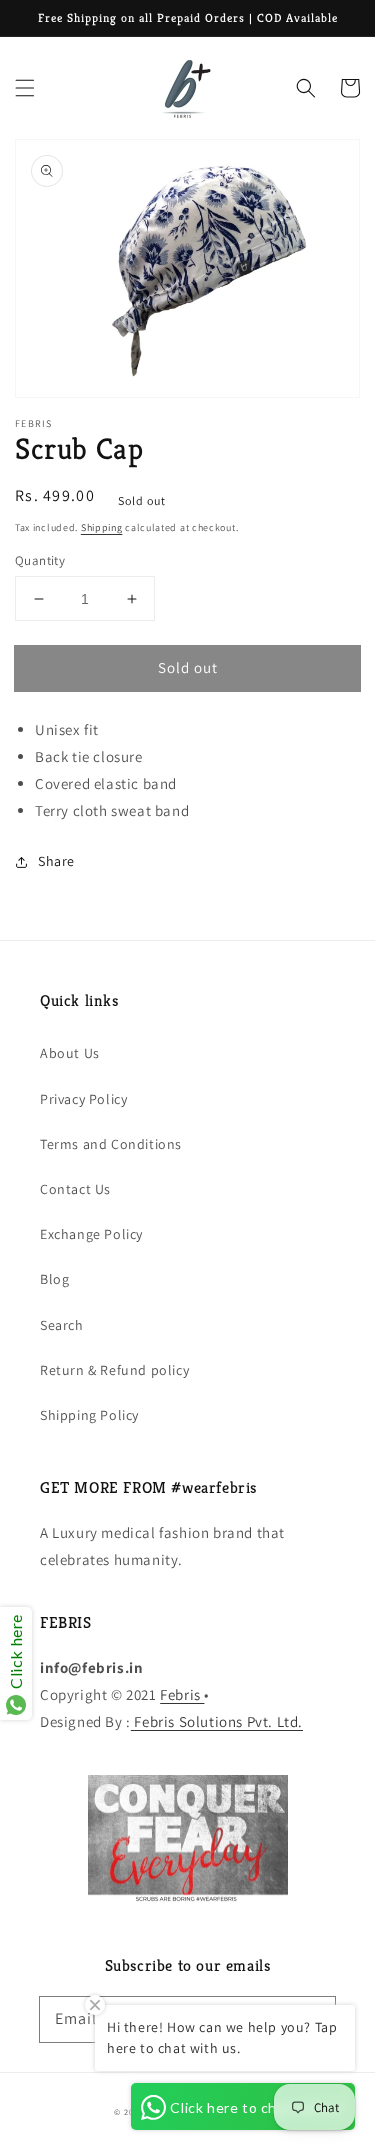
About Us (70, 1053)
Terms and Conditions (111, 1144)
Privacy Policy (83, 1099)
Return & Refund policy (114, 1370)
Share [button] (56, 861)
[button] (25, 88)
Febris (182, 1694)
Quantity (40, 560)
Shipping (102, 527)
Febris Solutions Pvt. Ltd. (217, 1721)
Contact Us (75, 1189)
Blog (54, 1279)
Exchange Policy (91, 1234)
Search (62, 1325)
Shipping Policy (89, 1415)
